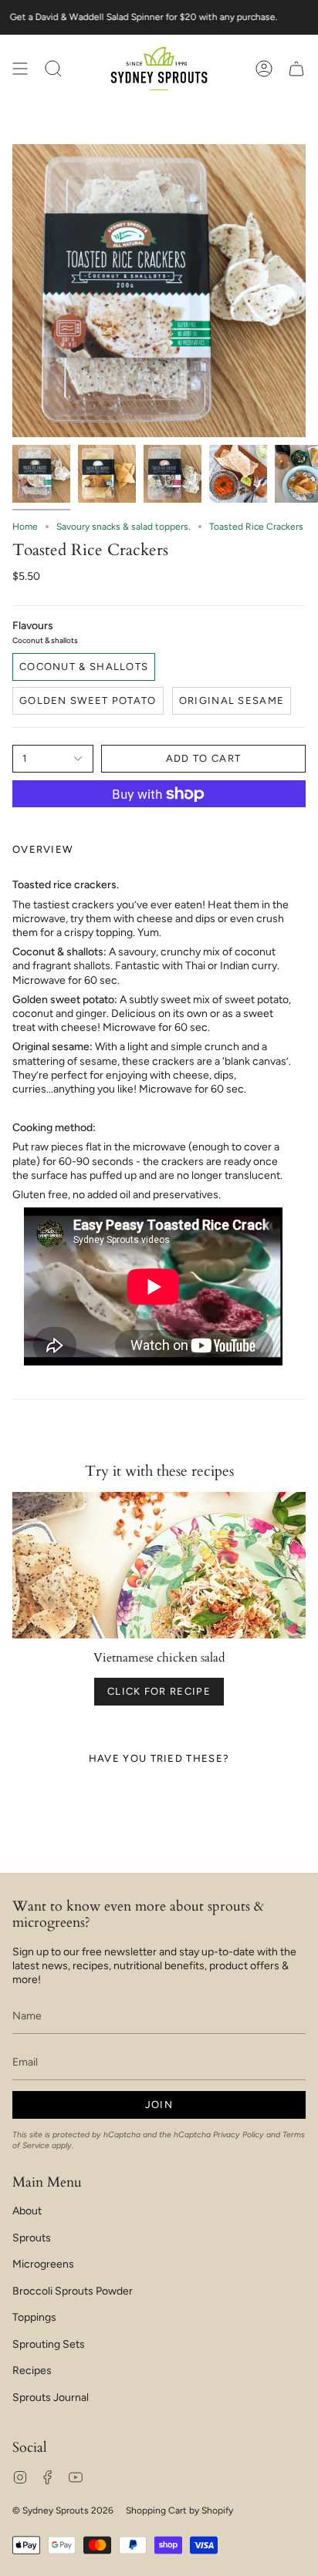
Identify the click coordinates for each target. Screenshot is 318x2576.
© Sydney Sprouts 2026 (63, 2510)
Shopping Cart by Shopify (179, 2510)
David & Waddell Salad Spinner (101, 17)
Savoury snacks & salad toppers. (123, 527)
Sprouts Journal (51, 2398)
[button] (53, 69)
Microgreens (43, 2264)
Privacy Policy (238, 2135)
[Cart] (296, 69)
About (27, 2211)
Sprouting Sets (49, 2344)
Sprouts (32, 2238)
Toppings (34, 2317)
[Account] (264, 69)
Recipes (32, 2371)
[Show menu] (20, 69)
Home (25, 527)
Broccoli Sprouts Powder (73, 2291)
